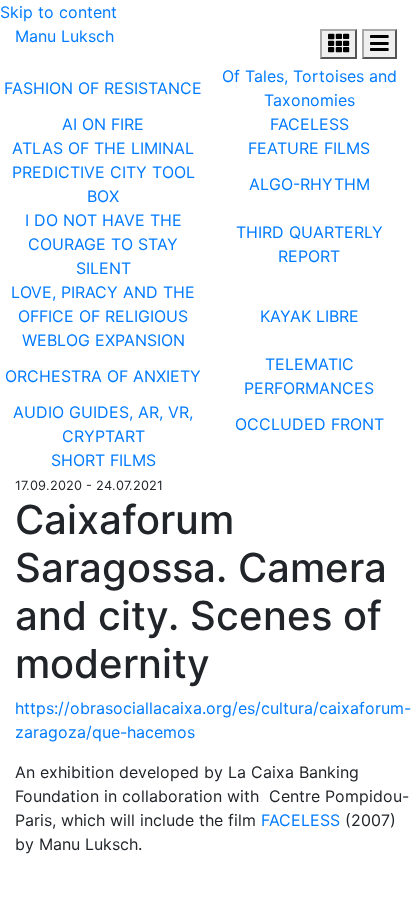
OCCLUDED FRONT (309, 424)
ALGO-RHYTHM (309, 184)
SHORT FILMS (103, 460)
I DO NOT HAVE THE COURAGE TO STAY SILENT (103, 244)
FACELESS (309, 124)
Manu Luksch (64, 36)
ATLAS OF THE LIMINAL (103, 148)
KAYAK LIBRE (309, 316)
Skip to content (58, 12)
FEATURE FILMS (309, 148)
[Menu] (338, 44)
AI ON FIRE (103, 124)
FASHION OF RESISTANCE (103, 88)
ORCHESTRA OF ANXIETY (103, 376)
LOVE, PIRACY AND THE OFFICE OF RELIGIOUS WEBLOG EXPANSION (103, 316)
